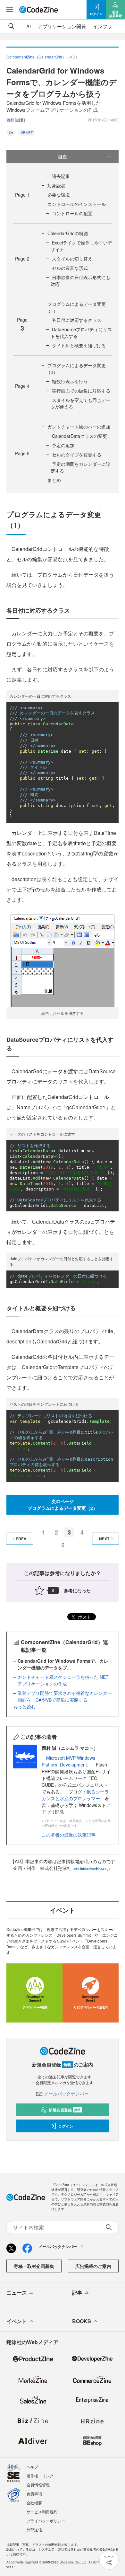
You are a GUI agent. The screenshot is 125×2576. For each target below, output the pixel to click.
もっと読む (24, 1706)
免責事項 (34, 2494)
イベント (17, 2321)
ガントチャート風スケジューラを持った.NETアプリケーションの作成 (63, 1680)
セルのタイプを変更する (77, 455)
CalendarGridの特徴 (68, 233)
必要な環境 (59, 195)
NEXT (104, 1539)
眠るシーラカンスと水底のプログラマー (75, 1795)
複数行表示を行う (70, 381)
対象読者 (56, 185)
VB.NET (27, 133)
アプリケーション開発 (62, 26)
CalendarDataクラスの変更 (79, 436)
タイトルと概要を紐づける (79, 345)
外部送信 (34, 2530)
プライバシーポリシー (46, 2521)
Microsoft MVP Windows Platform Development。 (68, 1761)
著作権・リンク (40, 2476)
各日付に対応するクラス (77, 320)
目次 (63, 156)
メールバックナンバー (66, 2094)
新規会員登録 (65, 2110)
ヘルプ (32, 2467)
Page (22, 195)
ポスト (84, 1617)
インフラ (103, 26)
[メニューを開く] (10, 10)
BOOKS (82, 2321)
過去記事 (61, 176)
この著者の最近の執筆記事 (69, 1835)
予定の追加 (63, 445)
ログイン (66, 2126)
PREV (21, 1539)
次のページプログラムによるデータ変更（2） (63, 1505)
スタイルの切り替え (72, 259)
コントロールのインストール (77, 204)
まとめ (54, 480)
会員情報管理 (38, 2485)
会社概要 (34, 2503)
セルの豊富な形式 (70, 268)
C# (11, 133)
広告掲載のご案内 (93, 2266)
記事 (77, 2293)
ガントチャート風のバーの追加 (79, 427)
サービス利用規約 (42, 2512)
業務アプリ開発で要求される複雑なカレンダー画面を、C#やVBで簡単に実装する (65, 1696)
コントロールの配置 (72, 213)
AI (29, 26)
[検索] (12, 26)
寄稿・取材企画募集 (34, 2266)
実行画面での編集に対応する (81, 391)
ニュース (17, 2293)
